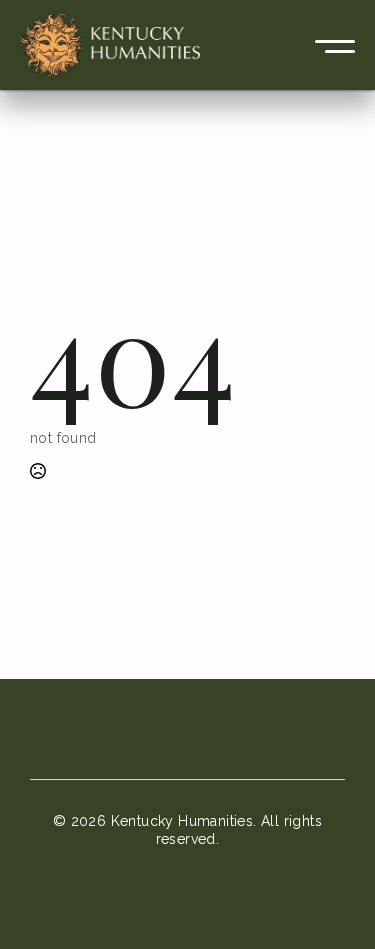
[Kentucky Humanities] (110, 45)
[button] (335, 45)
